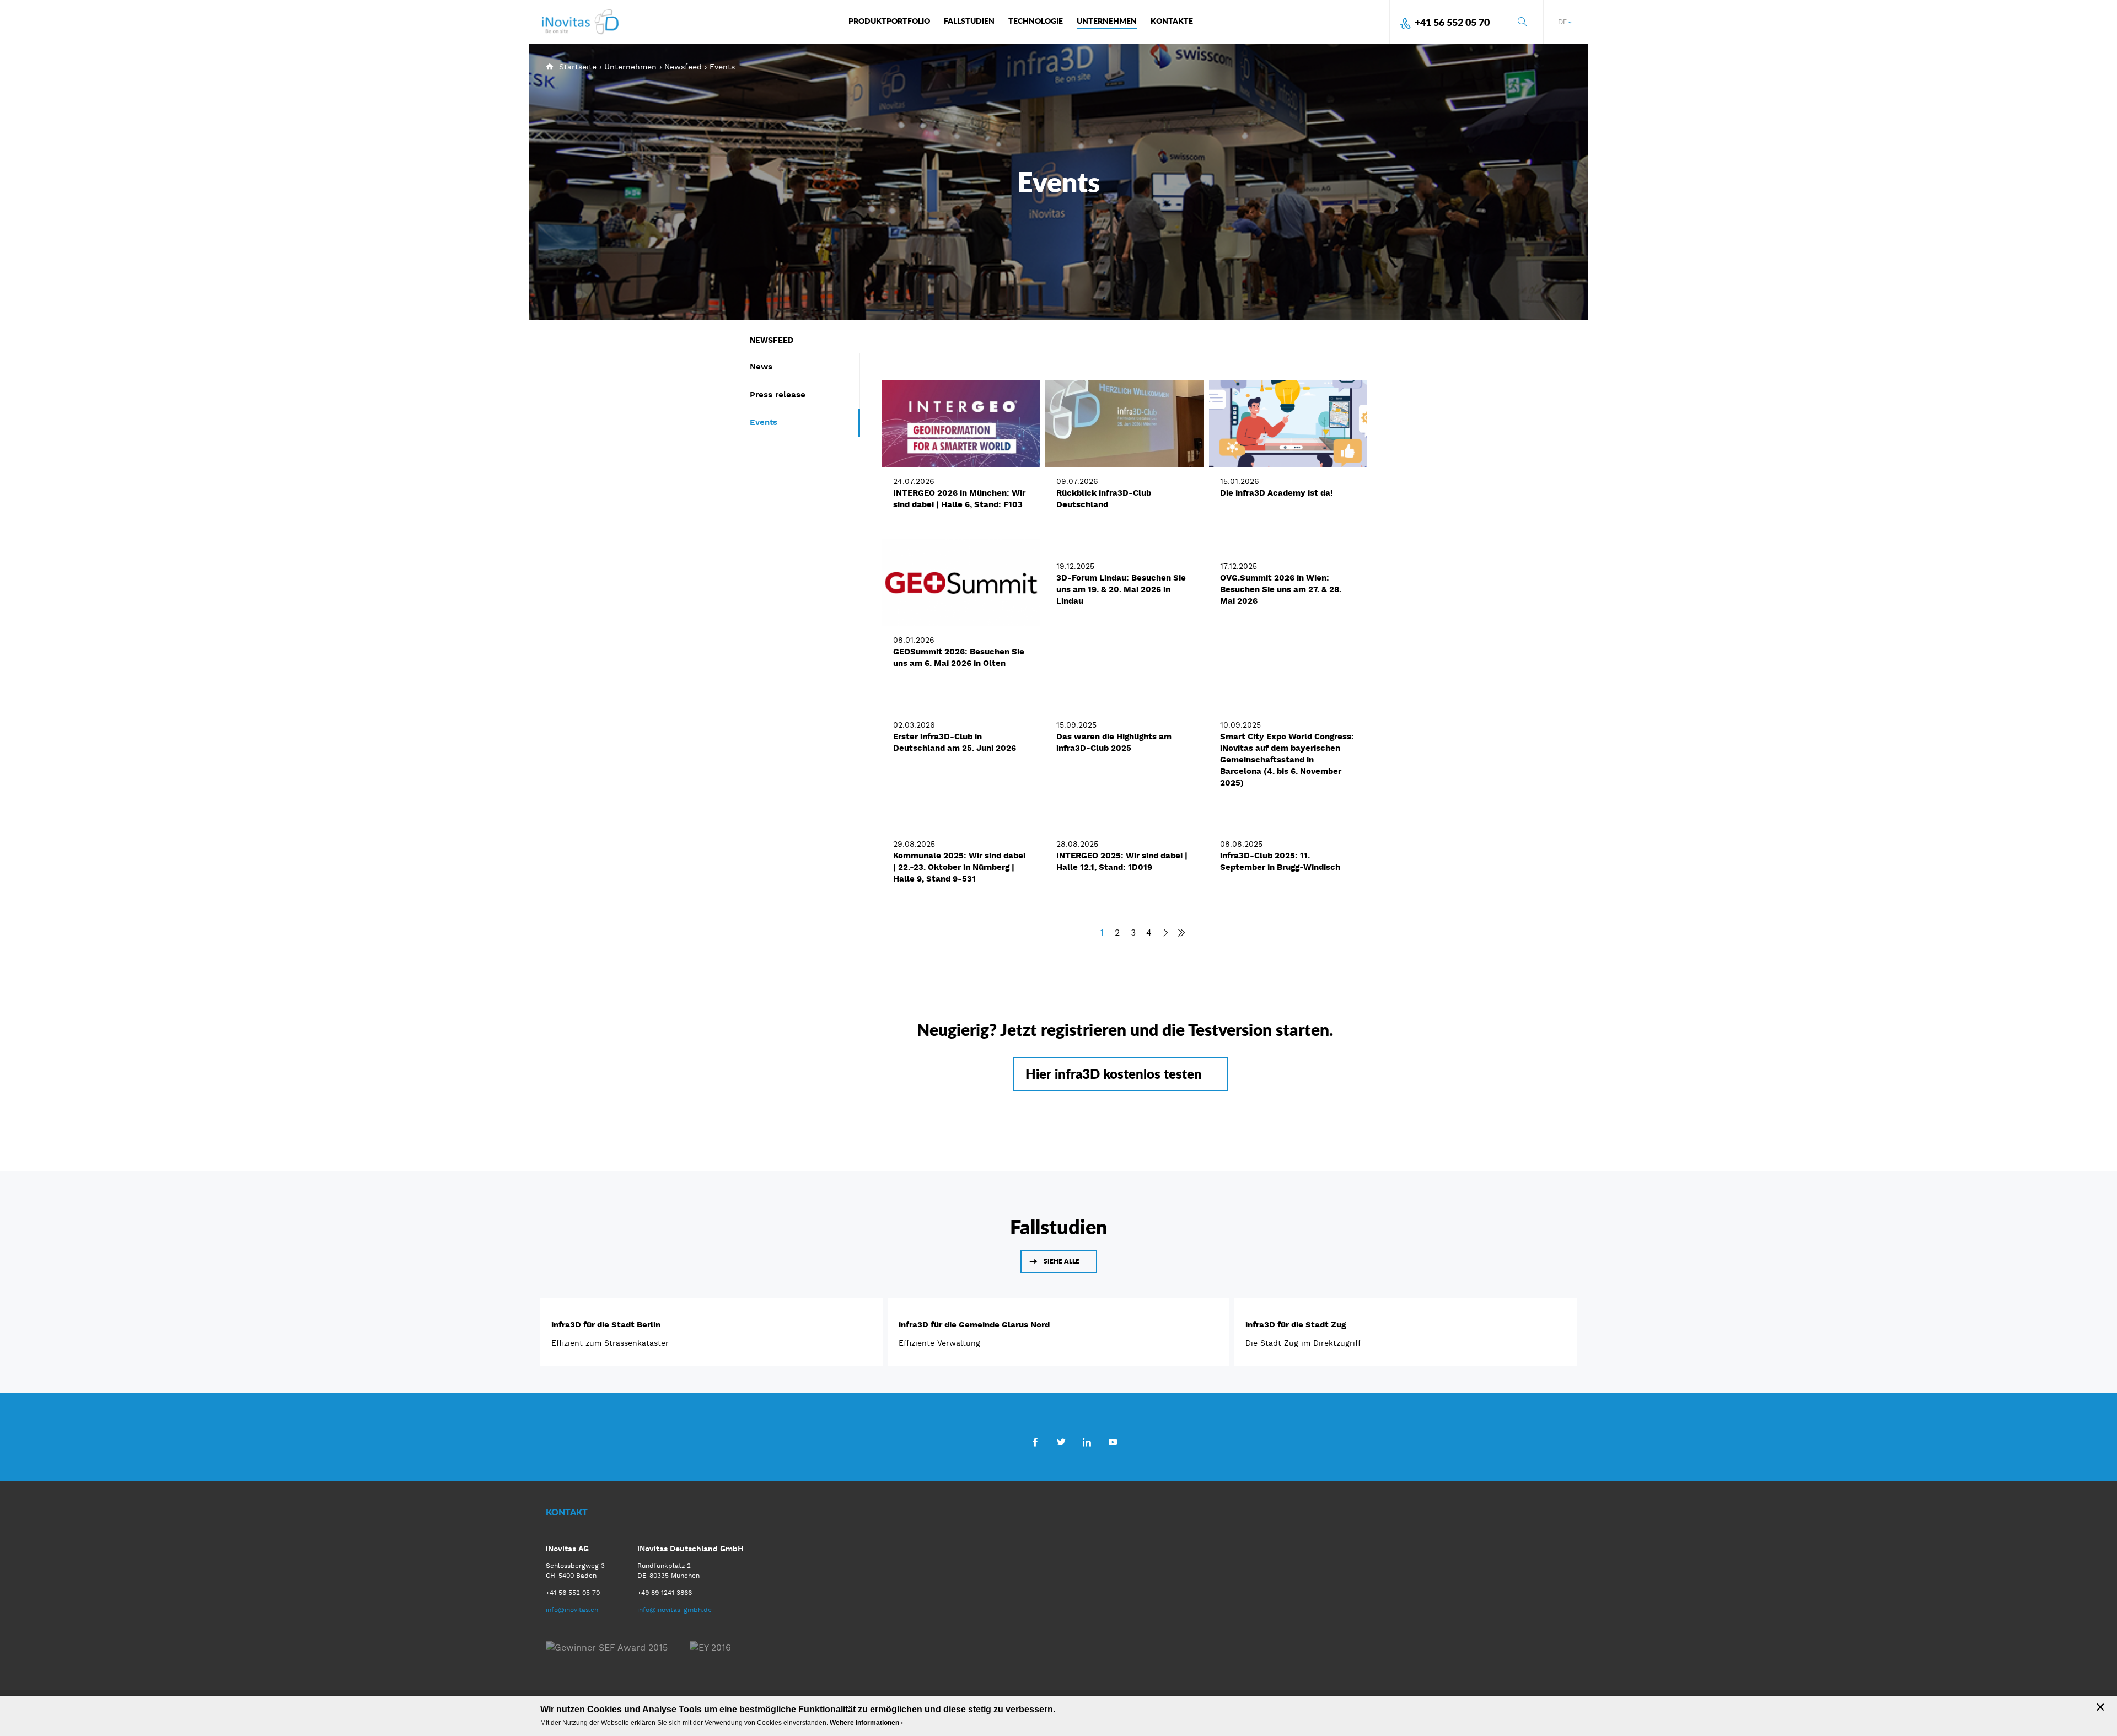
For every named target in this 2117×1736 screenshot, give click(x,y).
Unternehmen (630, 67)
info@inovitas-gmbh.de (675, 1610)
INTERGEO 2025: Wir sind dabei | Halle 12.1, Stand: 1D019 (1122, 861)
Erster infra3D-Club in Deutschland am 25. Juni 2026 (955, 742)
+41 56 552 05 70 (1452, 22)
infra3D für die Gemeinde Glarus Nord (974, 1325)
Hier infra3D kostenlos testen (1114, 1074)
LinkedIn (1087, 1442)
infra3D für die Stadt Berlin (606, 1325)
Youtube (1113, 1442)
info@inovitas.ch (572, 1610)
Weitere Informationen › (866, 1723)
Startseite (578, 67)
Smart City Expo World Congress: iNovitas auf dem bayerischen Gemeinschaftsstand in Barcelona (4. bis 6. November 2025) (1287, 760)
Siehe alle (1062, 1261)
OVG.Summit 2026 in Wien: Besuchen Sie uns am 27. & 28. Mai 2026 (1281, 589)
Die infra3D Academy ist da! (1277, 493)
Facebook (1035, 1442)
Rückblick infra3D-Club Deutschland (1104, 499)
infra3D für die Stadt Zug (1296, 1325)
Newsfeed (683, 67)
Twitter (1061, 1442)
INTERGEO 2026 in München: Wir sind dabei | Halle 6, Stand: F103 (959, 499)
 (1178, 933)
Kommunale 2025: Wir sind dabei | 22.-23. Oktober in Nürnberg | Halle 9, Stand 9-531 (959, 867)
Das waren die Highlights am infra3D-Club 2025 (1114, 742)
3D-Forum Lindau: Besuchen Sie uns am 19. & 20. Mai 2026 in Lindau (1121, 589)
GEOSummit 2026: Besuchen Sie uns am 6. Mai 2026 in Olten (959, 657)
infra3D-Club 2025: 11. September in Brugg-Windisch (1280, 861)
